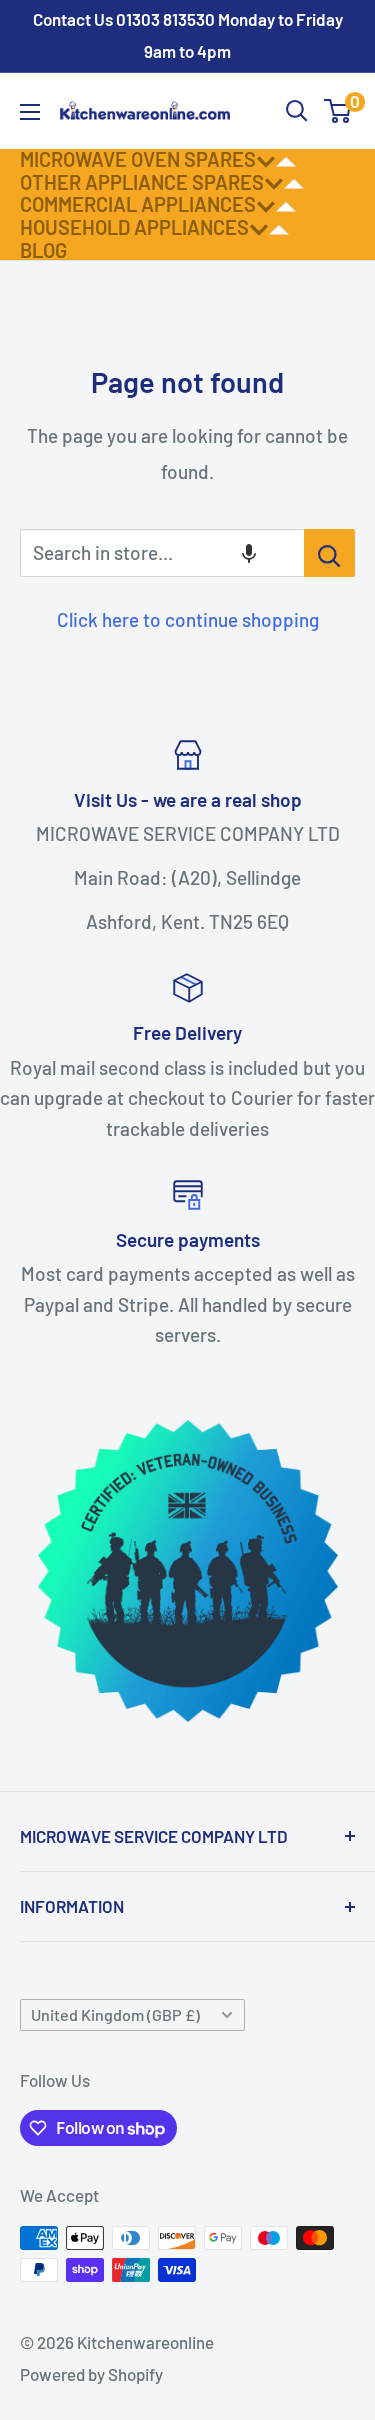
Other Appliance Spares (142, 182)
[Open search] (297, 111)
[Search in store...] (329, 553)
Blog (43, 250)
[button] (249, 553)
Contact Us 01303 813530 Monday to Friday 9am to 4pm (188, 35)
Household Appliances (134, 227)
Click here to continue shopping (188, 619)
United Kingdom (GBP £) (115, 2014)
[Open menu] (30, 112)
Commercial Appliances (138, 204)
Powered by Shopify (91, 2374)
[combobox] (162, 553)
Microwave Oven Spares (138, 159)
